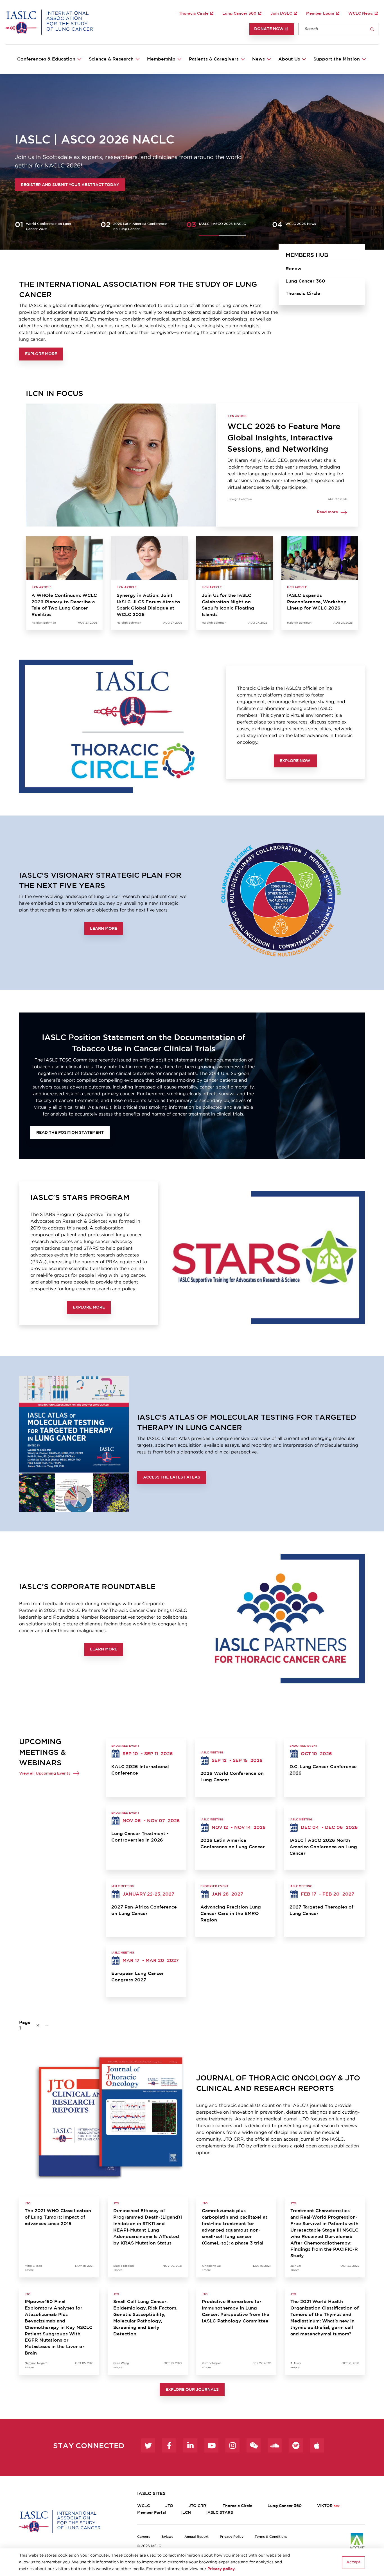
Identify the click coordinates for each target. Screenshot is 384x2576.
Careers (144, 2537)
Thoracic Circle (194, 14)
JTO (169, 2506)
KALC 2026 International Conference (140, 1770)
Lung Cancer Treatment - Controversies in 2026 (140, 1837)
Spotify (296, 2445)
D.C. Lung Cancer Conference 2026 (323, 1770)
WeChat (254, 2445)
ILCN (186, 2513)
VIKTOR (325, 2506)
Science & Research (111, 59)
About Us (289, 59)
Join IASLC (281, 14)
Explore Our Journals (192, 2390)
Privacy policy (221, 2569)
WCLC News (361, 14)
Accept (353, 2562)
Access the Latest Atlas (172, 1477)
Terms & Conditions (271, 2537)
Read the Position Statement (70, 1133)
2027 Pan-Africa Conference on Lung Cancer (144, 1910)
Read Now (32, 185)
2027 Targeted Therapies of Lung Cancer (321, 1910)
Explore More (41, 354)
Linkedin (190, 2445)
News (258, 59)
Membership (161, 59)
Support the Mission (337, 59)
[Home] (49, 22)
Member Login (320, 14)
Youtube (211, 2445)
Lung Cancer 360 (239, 14)
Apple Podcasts (317, 2445)
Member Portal (152, 2513)
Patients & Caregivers (214, 59)
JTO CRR (198, 2506)
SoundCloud (275, 2445)
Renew (293, 269)
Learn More (104, 929)
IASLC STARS (220, 2513)
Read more (327, 512)
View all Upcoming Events (45, 1773)
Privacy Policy (232, 2537)
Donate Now (269, 29)
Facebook (169, 2445)
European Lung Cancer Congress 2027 (138, 1977)
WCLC (144, 2506)
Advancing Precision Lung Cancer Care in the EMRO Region (231, 1914)
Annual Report (196, 2537)
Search (372, 29)
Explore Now (295, 761)
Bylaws (167, 2537)
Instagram (232, 2445)
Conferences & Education (46, 59)
